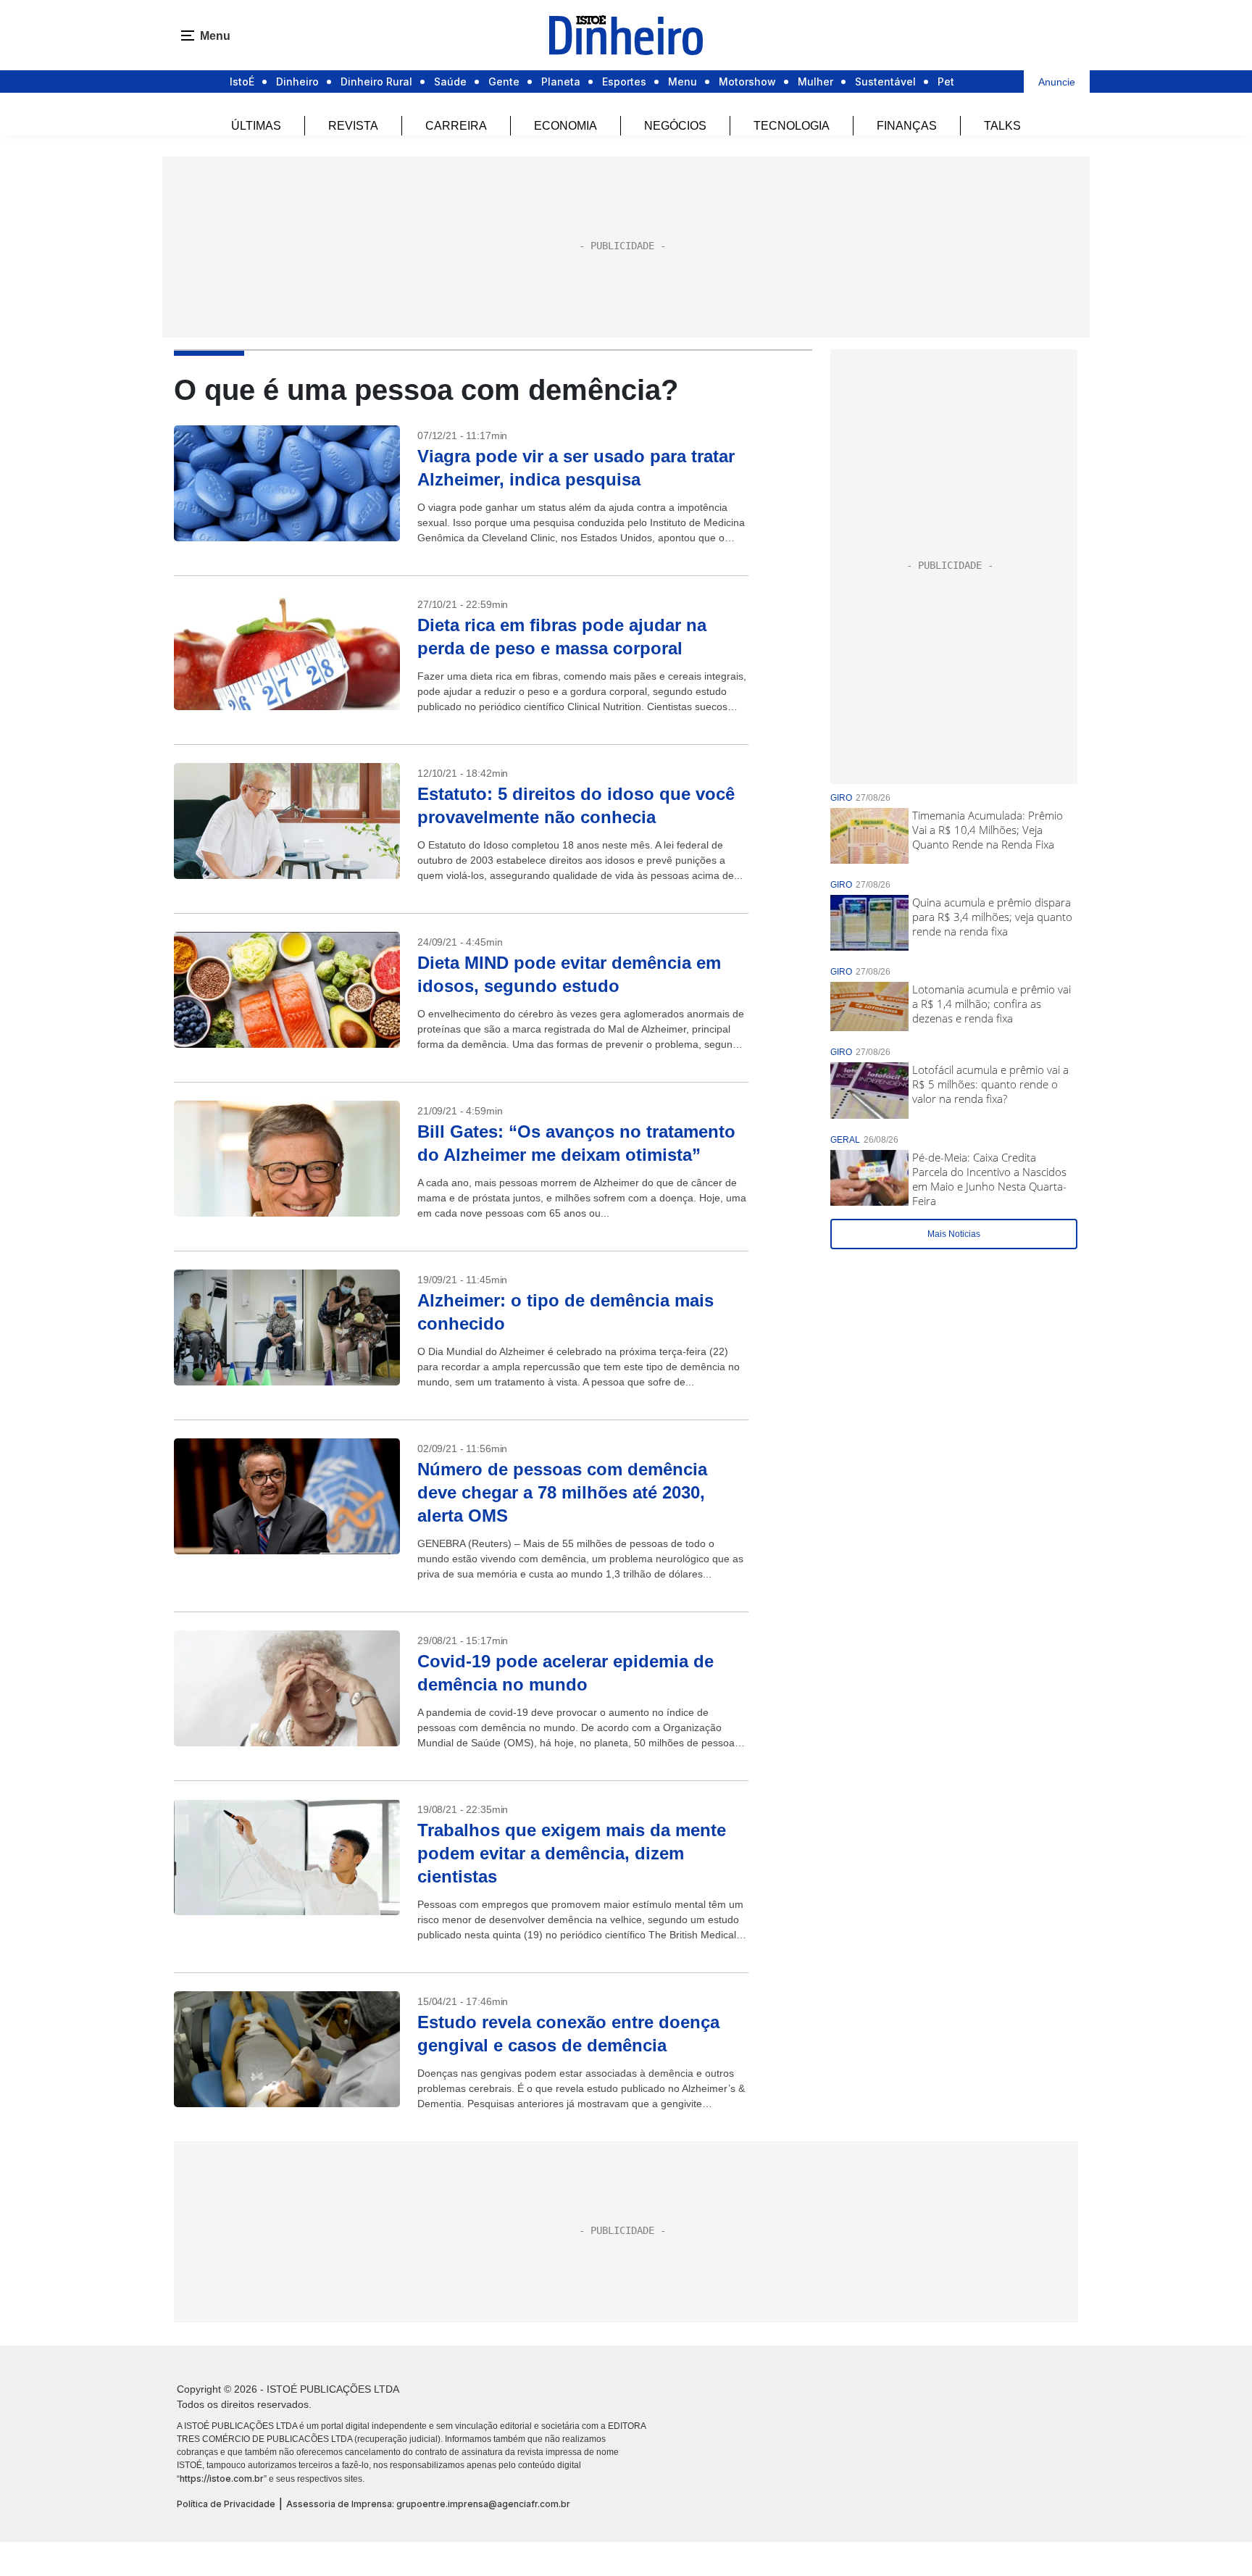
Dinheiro (297, 82)
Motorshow (747, 82)
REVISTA (353, 126)
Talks (1002, 126)
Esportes (624, 82)
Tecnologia (792, 126)
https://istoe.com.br (222, 2479)
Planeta (561, 82)
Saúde (450, 82)
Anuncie (1057, 82)
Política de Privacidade (226, 2504)
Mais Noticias (954, 1234)
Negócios (675, 126)
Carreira (456, 126)
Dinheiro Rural (376, 82)
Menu (683, 82)
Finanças (907, 126)
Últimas (256, 126)
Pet (946, 82)
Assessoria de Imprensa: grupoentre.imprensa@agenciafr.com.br (428, 2504)
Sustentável (885, 82)
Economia (566, 126)
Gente (504, 82)
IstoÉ (242, 82)
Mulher (815, 82)
